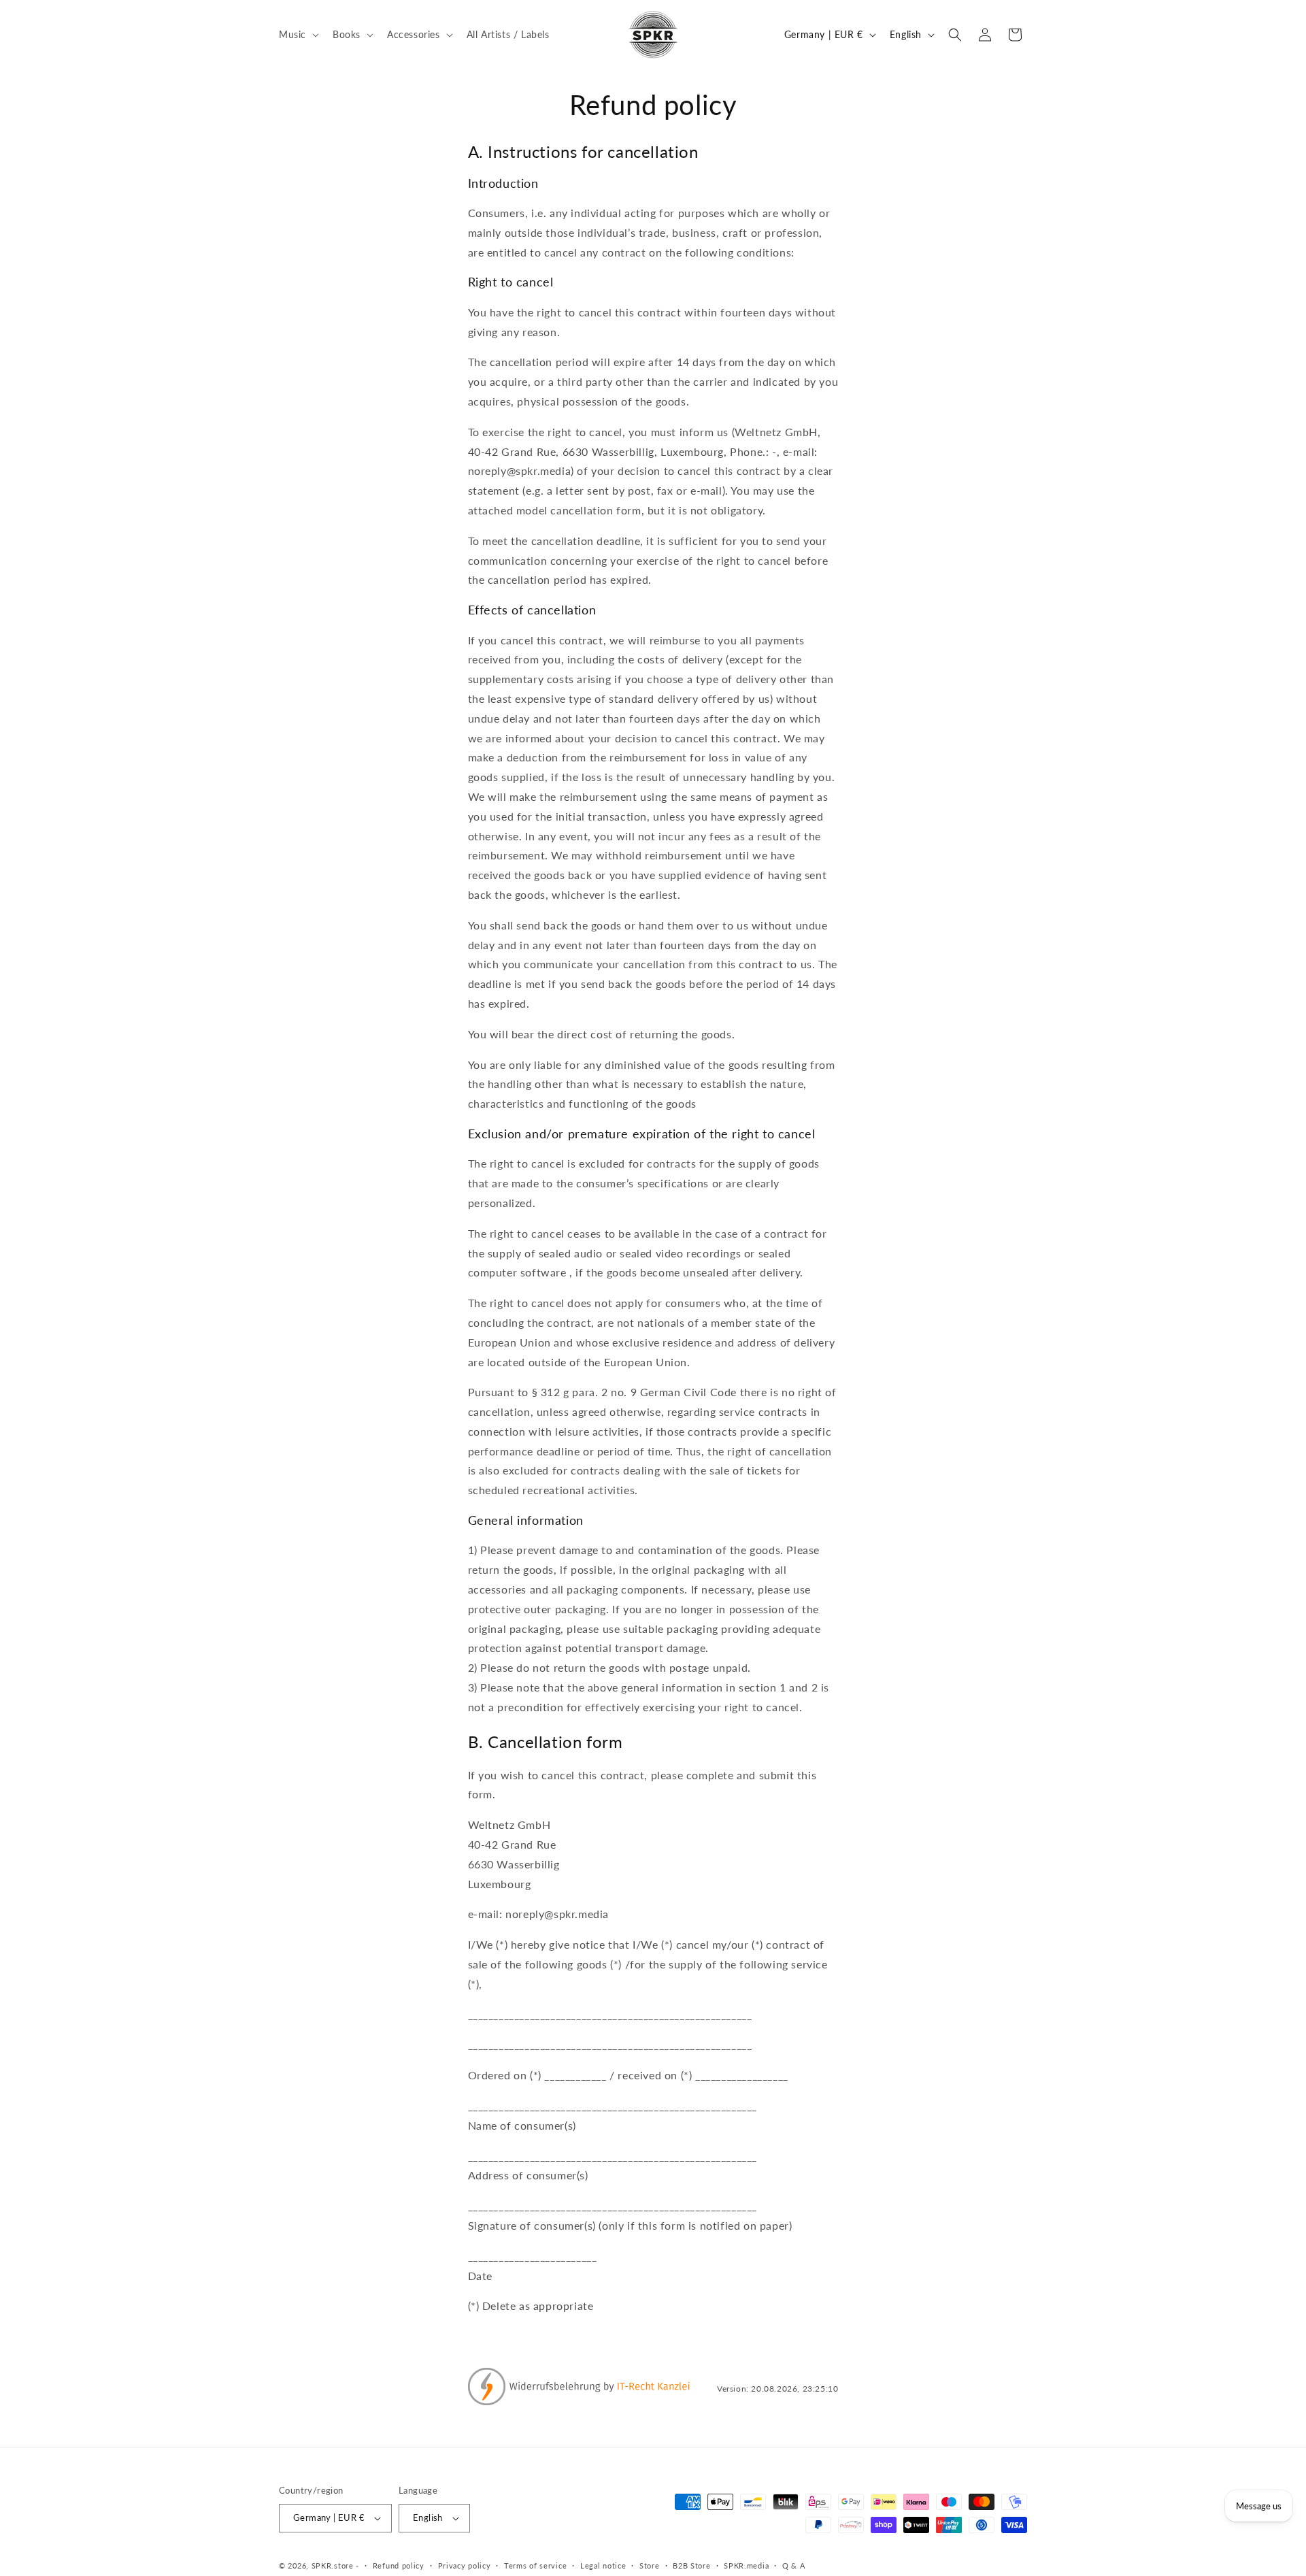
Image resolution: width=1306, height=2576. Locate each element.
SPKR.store (333, 2565)
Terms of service (535, 2565)
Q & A (794, 2565)
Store (650, 2565)
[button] (298, 34)
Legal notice (603, 2565)
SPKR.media (746, 2565)
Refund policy (399, 2565)
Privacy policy (465, 2565)
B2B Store (691, 2565)
